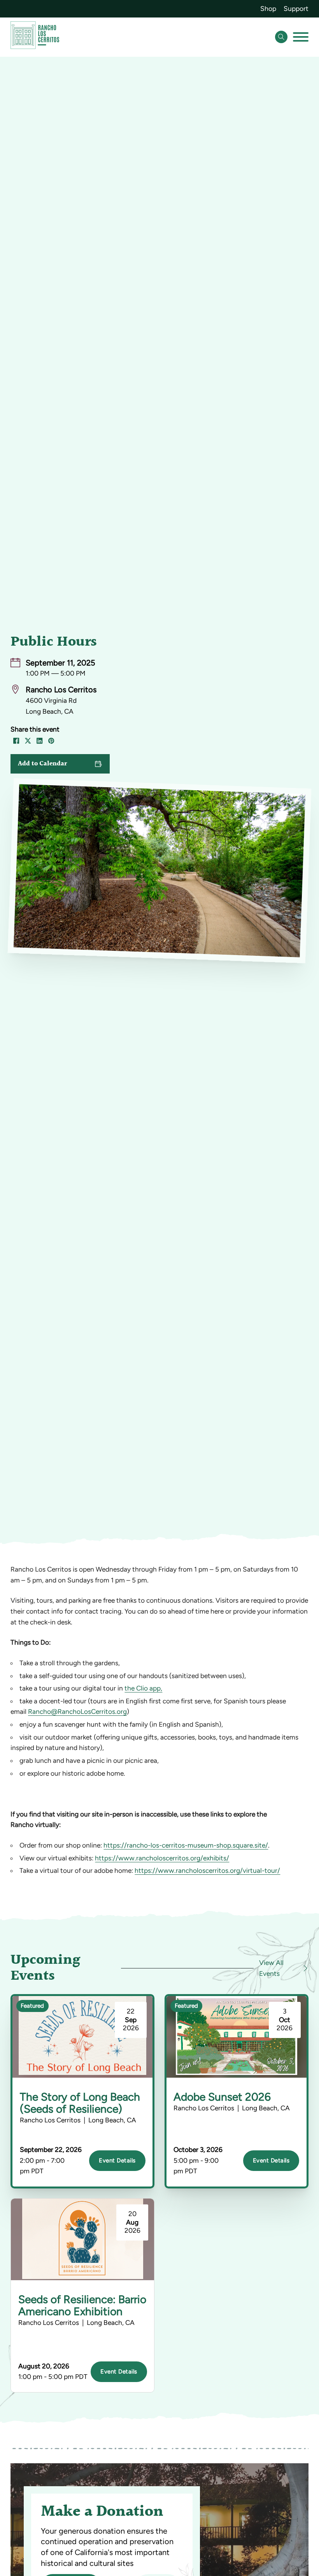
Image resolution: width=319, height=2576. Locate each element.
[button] (60, 764)
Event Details (117, 2160)
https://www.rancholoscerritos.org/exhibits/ (162, 1858)
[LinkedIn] (40, 741)
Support (296, 9)
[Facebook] (16, 741)
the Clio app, (143, 1688)
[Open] (301, 37)
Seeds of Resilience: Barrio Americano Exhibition (82, 2305)
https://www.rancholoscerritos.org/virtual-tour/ (207, 1870)
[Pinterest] (51, 741)
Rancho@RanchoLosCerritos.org (77, 1712)
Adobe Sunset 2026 (222, 2097)
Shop (268, 9)
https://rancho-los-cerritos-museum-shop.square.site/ (186, 1845)
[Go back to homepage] (35, 37)
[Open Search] (281, 37)
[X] (28, 741)
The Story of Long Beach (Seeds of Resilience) (80, 2103)
